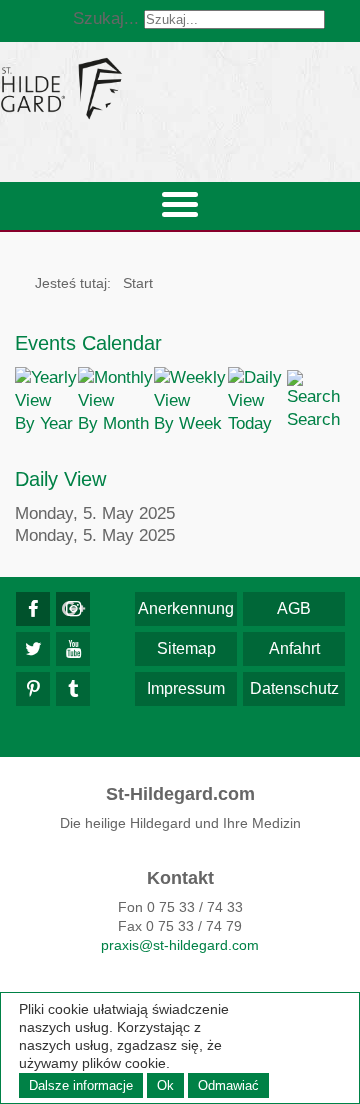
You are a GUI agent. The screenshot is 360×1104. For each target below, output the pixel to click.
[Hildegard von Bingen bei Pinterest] (33, 689)
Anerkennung (186, 608)
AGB (294, 608)
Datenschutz (294, 688)
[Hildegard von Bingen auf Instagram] (73, 609)
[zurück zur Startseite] (180, 88)
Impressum (186, 688)
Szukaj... (106, 18)
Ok (165, 1085)
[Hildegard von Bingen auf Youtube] (73, 649)
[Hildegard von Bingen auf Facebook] (33, 609)
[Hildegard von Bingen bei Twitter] (33, 649)
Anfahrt (294, 648)
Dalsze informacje (81, 1085)
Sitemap (186, 648)
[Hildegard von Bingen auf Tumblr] (73, 689)
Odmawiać (228, 1085)
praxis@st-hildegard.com (180, 945)
